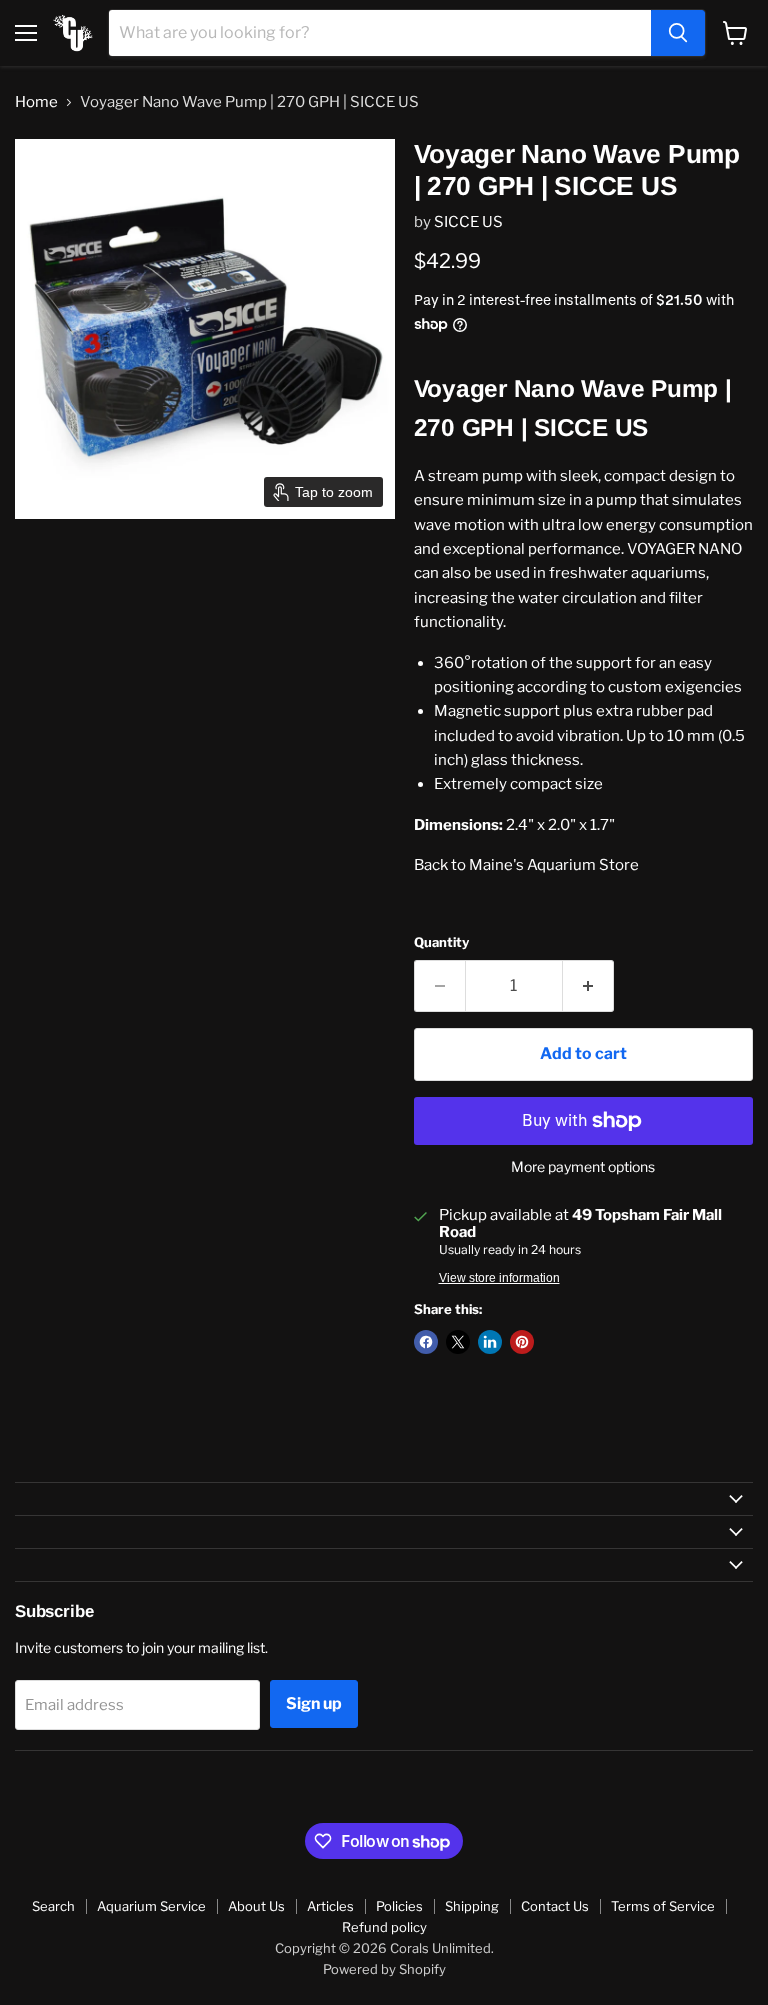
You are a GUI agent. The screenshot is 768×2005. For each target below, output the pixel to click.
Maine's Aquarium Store (554, 865)
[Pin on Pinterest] (522, 1342)
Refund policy (384, 1927)
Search (53, 1906)
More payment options (583, 1167)
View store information (499, 1278)
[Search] (678, 33)
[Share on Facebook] (426, 1342)
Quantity (441, 942)
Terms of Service (663, 1906)
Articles (330, 1906)
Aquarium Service (151, 1906)
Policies (399, 1906)
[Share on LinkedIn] (490, 1342)
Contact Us (555, 1906)
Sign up (314, 1703)
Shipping (472, 1906)
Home (36, 102)
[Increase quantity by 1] (588, 986)
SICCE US (468, 222)
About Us (256, 1906)
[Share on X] (458, 1342)
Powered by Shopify (384, 1969)
